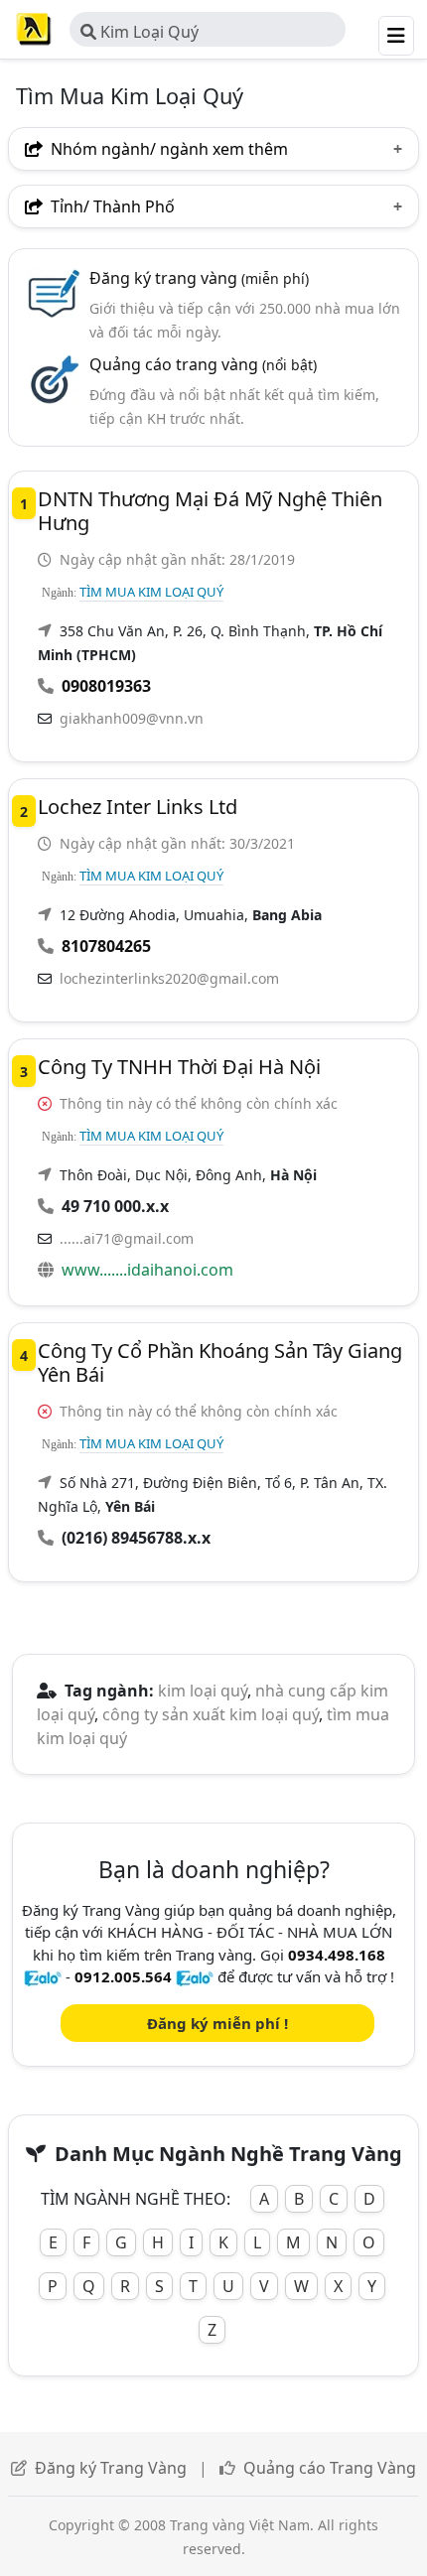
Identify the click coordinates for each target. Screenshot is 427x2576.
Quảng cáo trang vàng (203, 364)
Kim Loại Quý (147, 32)
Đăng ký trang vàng (199, 278)
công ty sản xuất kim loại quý (211, 1714)
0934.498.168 (337, 1955)
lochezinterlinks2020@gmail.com (169, 978)
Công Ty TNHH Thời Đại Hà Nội (179, 1067)
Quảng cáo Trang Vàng (330, 2468)
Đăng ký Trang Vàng (111, 2468)
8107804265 (106, 946)
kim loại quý (203, 1691)
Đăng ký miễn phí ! (217, 2023)
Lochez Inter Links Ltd (138, 807)
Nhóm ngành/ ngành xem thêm (167, 149)
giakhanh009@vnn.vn (132, 718)
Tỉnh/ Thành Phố (111, 206)
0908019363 (106, 686)
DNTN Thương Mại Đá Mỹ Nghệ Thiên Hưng (210, 511)
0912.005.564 (123, 1976)
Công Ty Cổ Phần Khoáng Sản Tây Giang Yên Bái (220, 1362)
